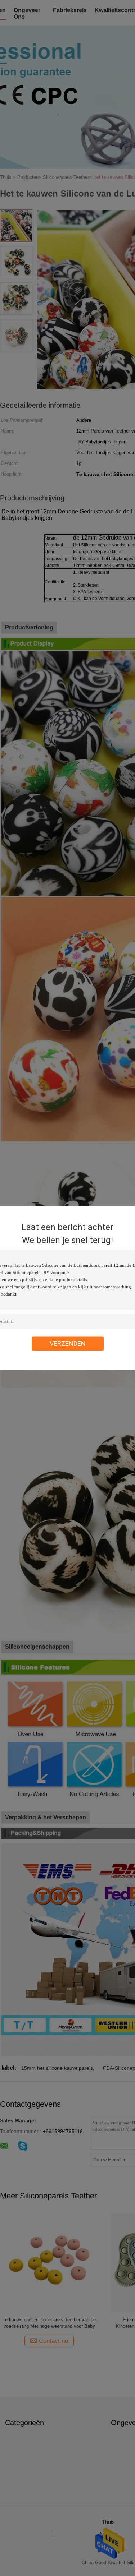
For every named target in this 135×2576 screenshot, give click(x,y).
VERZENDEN (68, 1344)
